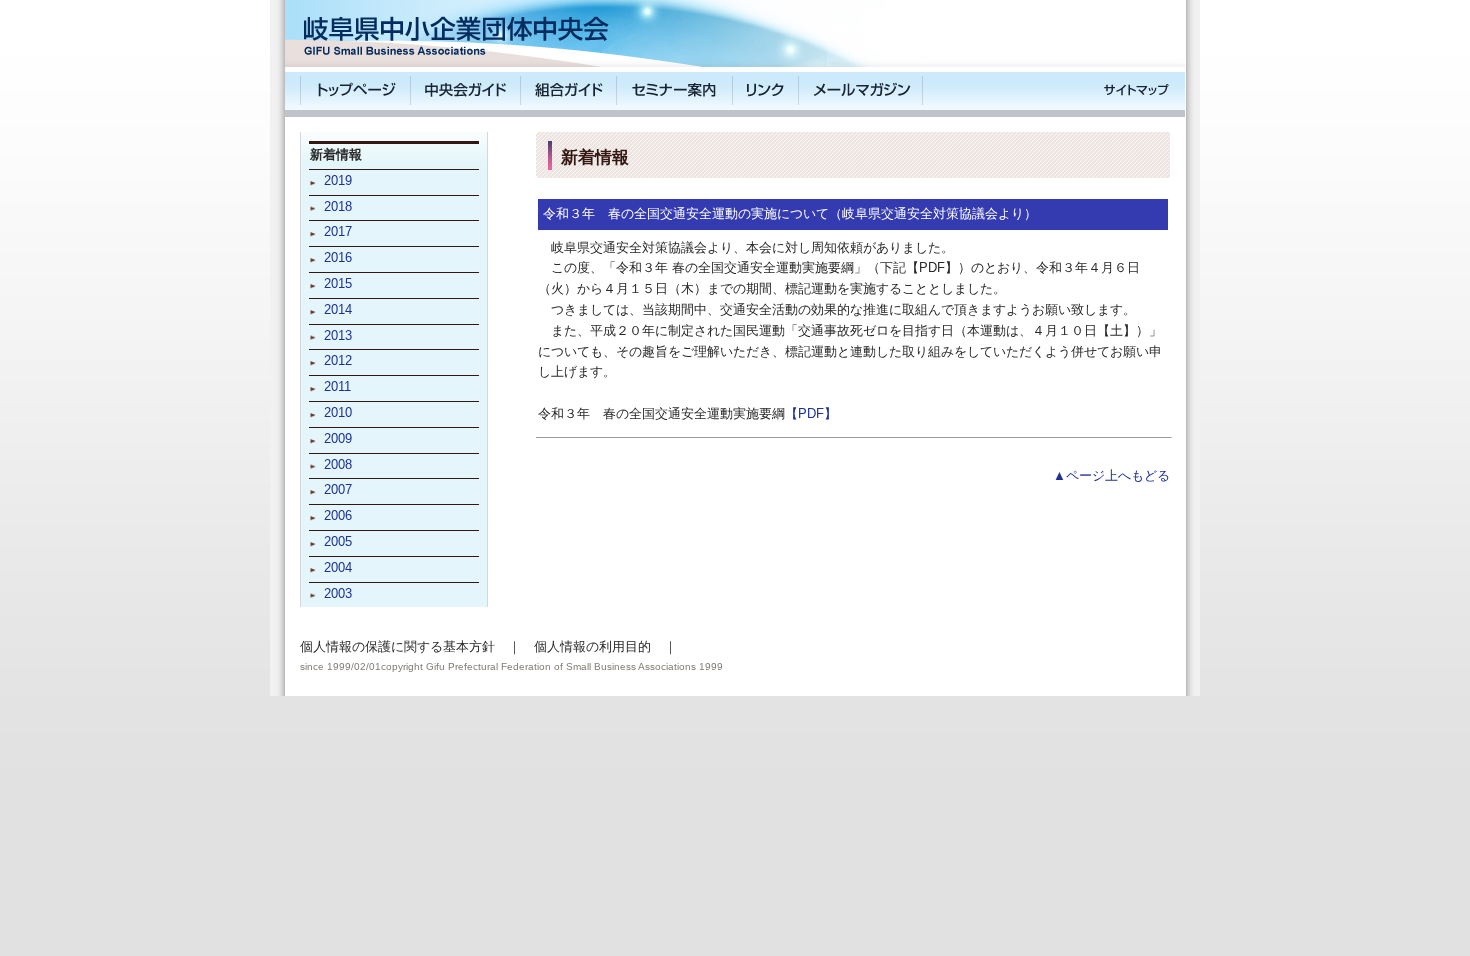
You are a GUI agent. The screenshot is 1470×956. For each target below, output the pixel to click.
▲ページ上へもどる (1111, 475)
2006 (338, 515)
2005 (338, 541)
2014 (338, 309)
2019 (338, 180)
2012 (338, 360)
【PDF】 (811, 413)
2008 (338, 464)
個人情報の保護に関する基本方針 (397, 646)
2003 (338, 593)
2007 (338, 489)
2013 (338, 335)
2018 (338, 206)
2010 (338, 412)
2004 (338, 567)
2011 (337, 386)
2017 (338, 231)
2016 (338, 257)
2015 (338, 283)
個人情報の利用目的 (592, 646)
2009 (338, 438)
